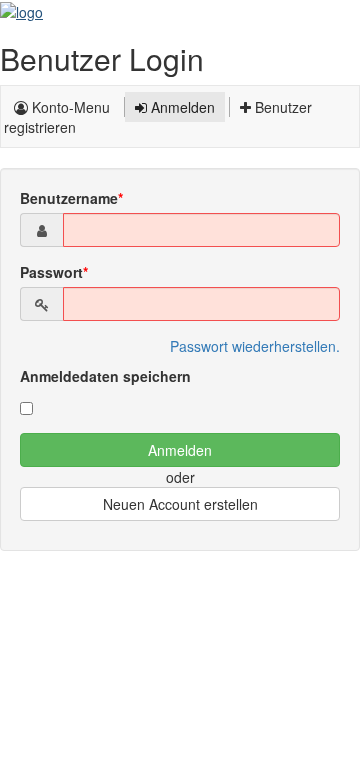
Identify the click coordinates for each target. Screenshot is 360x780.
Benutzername (69, 198)
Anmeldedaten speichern (105, 376)
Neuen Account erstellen (180, 504)
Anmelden (181, 107)
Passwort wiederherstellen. (255, 346)
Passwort (51, 272)
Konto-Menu (69, 107)
